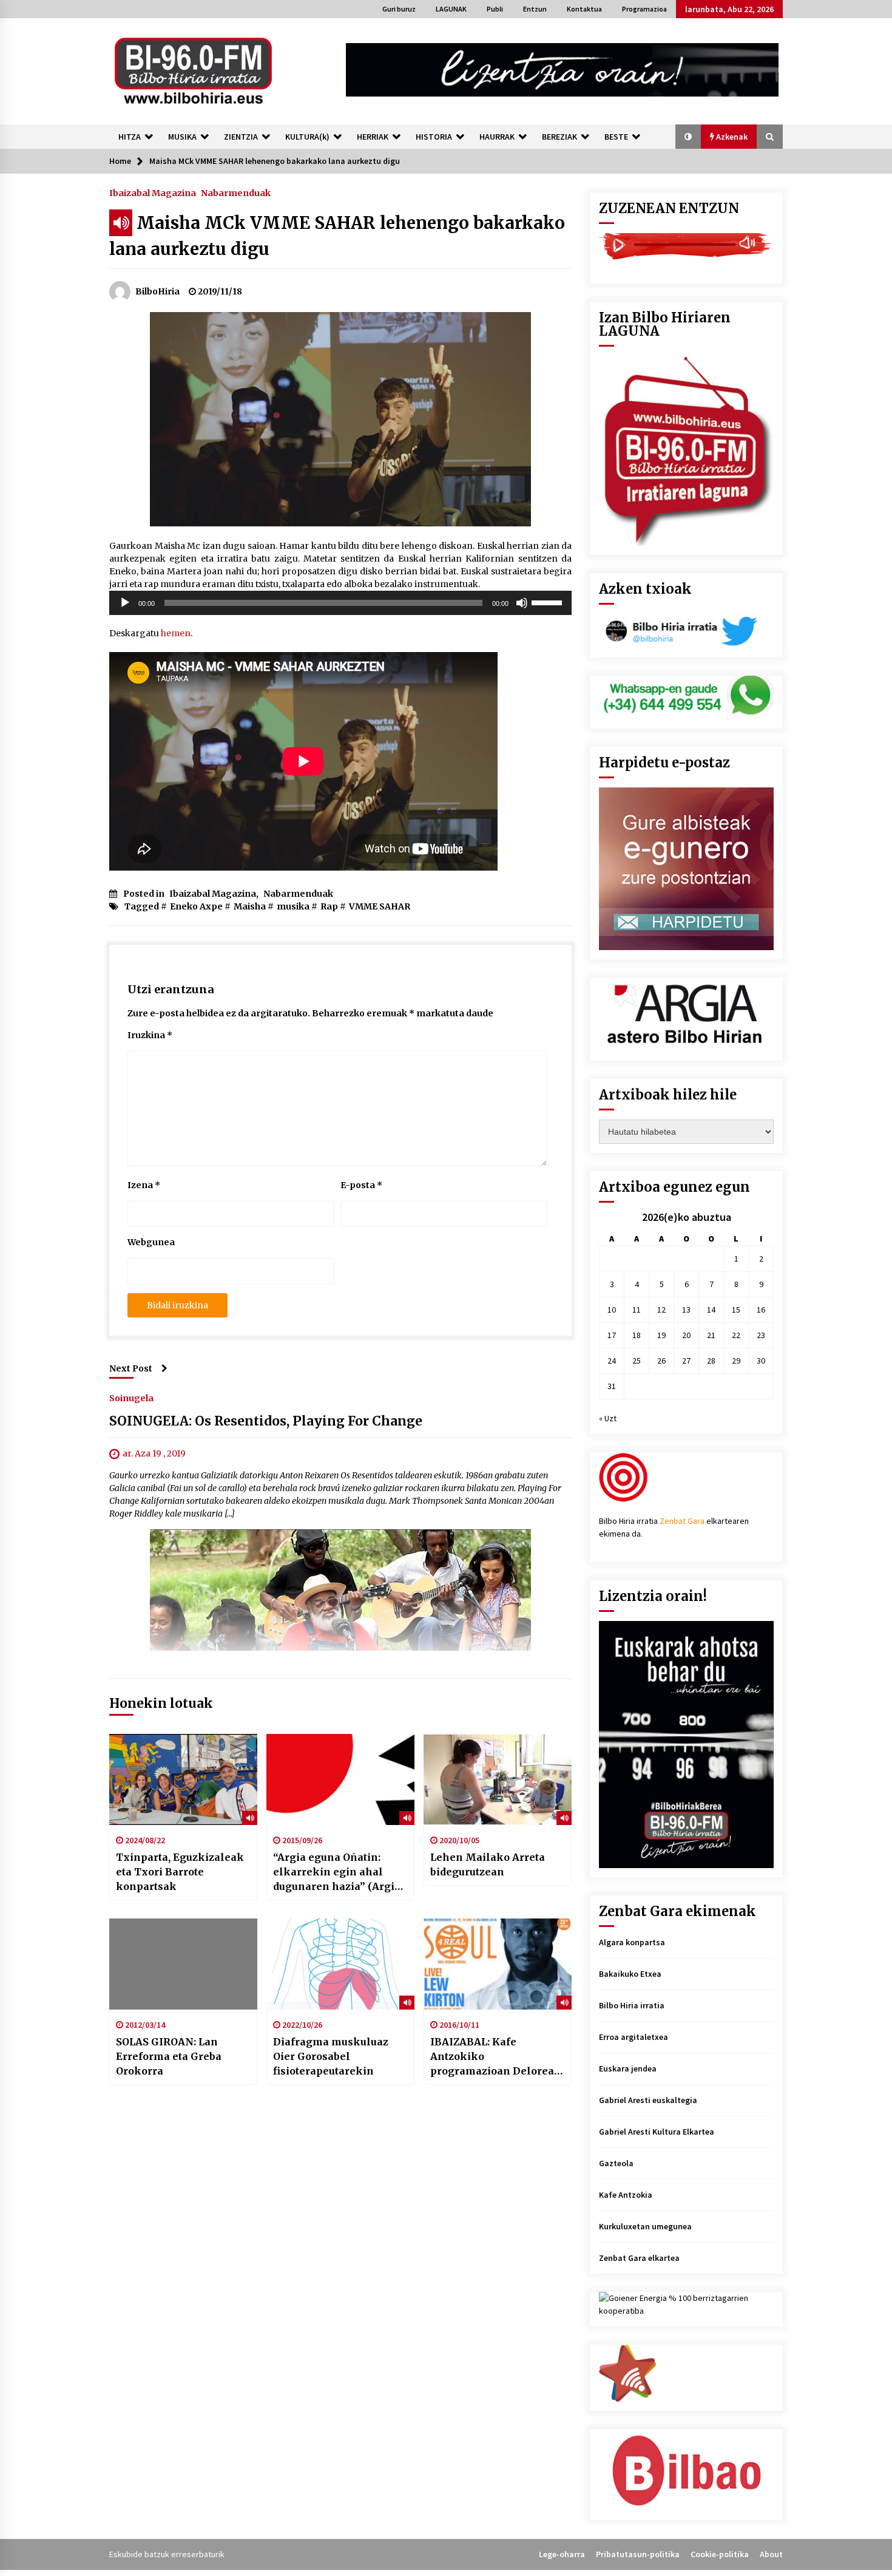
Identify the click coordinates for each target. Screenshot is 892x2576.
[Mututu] (522, 603)
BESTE (616, 137)
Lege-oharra (562, 2554)
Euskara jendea (628, 2068)
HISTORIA (434, 137)
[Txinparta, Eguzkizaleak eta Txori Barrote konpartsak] (183, 1779)
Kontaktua (584, 9)
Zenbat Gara (682, 1521)
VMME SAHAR (380, 906)
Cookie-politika (720, 2554)
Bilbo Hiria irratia (632, 2005)
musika (293, 906)
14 (711, 1310)
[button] (688, 137)
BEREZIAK (559, 137)
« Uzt (608, 1418)
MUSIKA (182, 137)
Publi (495, 9)
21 (711, 1335)
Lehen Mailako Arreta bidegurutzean (488, 1864)
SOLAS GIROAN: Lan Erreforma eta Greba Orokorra (169, 2056)
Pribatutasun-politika (638, 2554)
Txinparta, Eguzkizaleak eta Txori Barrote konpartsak (180, 1872)
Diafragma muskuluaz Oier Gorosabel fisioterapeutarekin (331, 2056)
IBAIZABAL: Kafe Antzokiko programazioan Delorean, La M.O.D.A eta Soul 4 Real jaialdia (497, 2057)
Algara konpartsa (632, 1942)
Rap (329, 906)
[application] (340, 603)
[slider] (549, 602)
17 (612, 1335)
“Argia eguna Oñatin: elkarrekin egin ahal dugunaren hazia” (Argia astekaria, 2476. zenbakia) (340, 1872)
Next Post (131, 1368)
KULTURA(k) (307, 137)
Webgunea (151, 1242)
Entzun (535, 9)
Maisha (250, 906)
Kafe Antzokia (626, 2195)
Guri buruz (399, 9)
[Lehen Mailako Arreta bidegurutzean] (498, 1779)
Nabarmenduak (236, 192)
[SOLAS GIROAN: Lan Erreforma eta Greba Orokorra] (183, 1964)
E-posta (361, 1185)
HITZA (130, 137)
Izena (144, 1185)
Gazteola (616, 2163)
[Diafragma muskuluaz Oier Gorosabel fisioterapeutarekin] (340, 1964)
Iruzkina (150, 1035)
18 (637, 1335)
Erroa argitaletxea (634, 2037)
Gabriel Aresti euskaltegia (648, 2100)
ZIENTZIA (241, 137)
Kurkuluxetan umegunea (645, 2226)
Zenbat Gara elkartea (639, 2258)
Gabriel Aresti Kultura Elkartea (657, 2132)
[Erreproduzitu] (125, 603)
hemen (176, 633)
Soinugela (131, 1398)
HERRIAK (373, 137)
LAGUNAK (451, 9)
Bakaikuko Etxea (630, 1974)
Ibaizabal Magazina (153, 192)
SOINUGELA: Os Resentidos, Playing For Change (266, 1421)
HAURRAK (497, 137)
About (771, 2554)
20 (686, 1335)
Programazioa (644, 9)
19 (661, 1335)
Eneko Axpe (196, 906)
